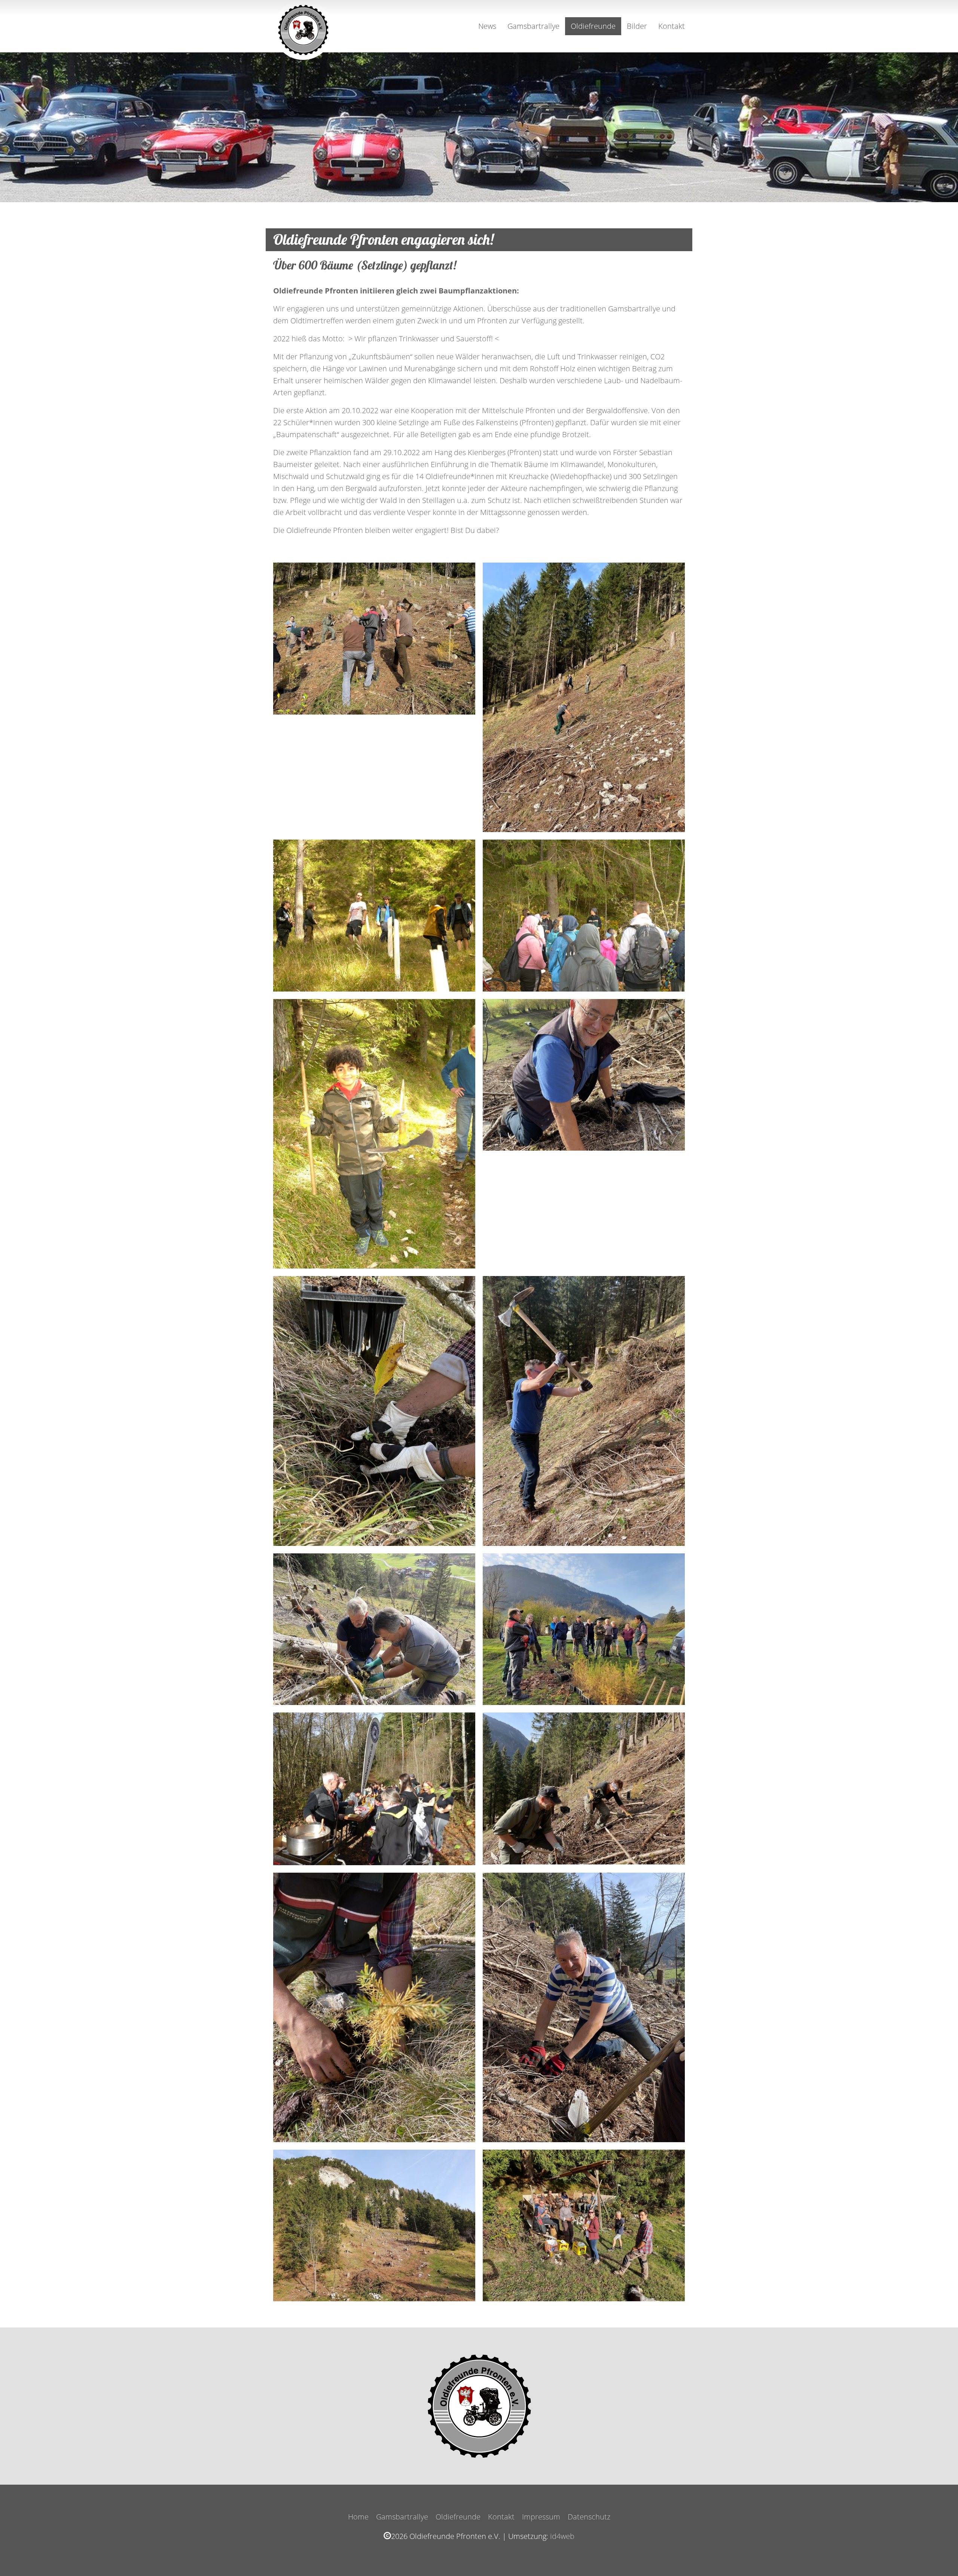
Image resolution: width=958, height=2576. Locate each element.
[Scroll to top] (939, 2557)
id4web (562, 2536)
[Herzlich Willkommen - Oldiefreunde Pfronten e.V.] (303, 26)
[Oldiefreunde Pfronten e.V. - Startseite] (479, 2406)
